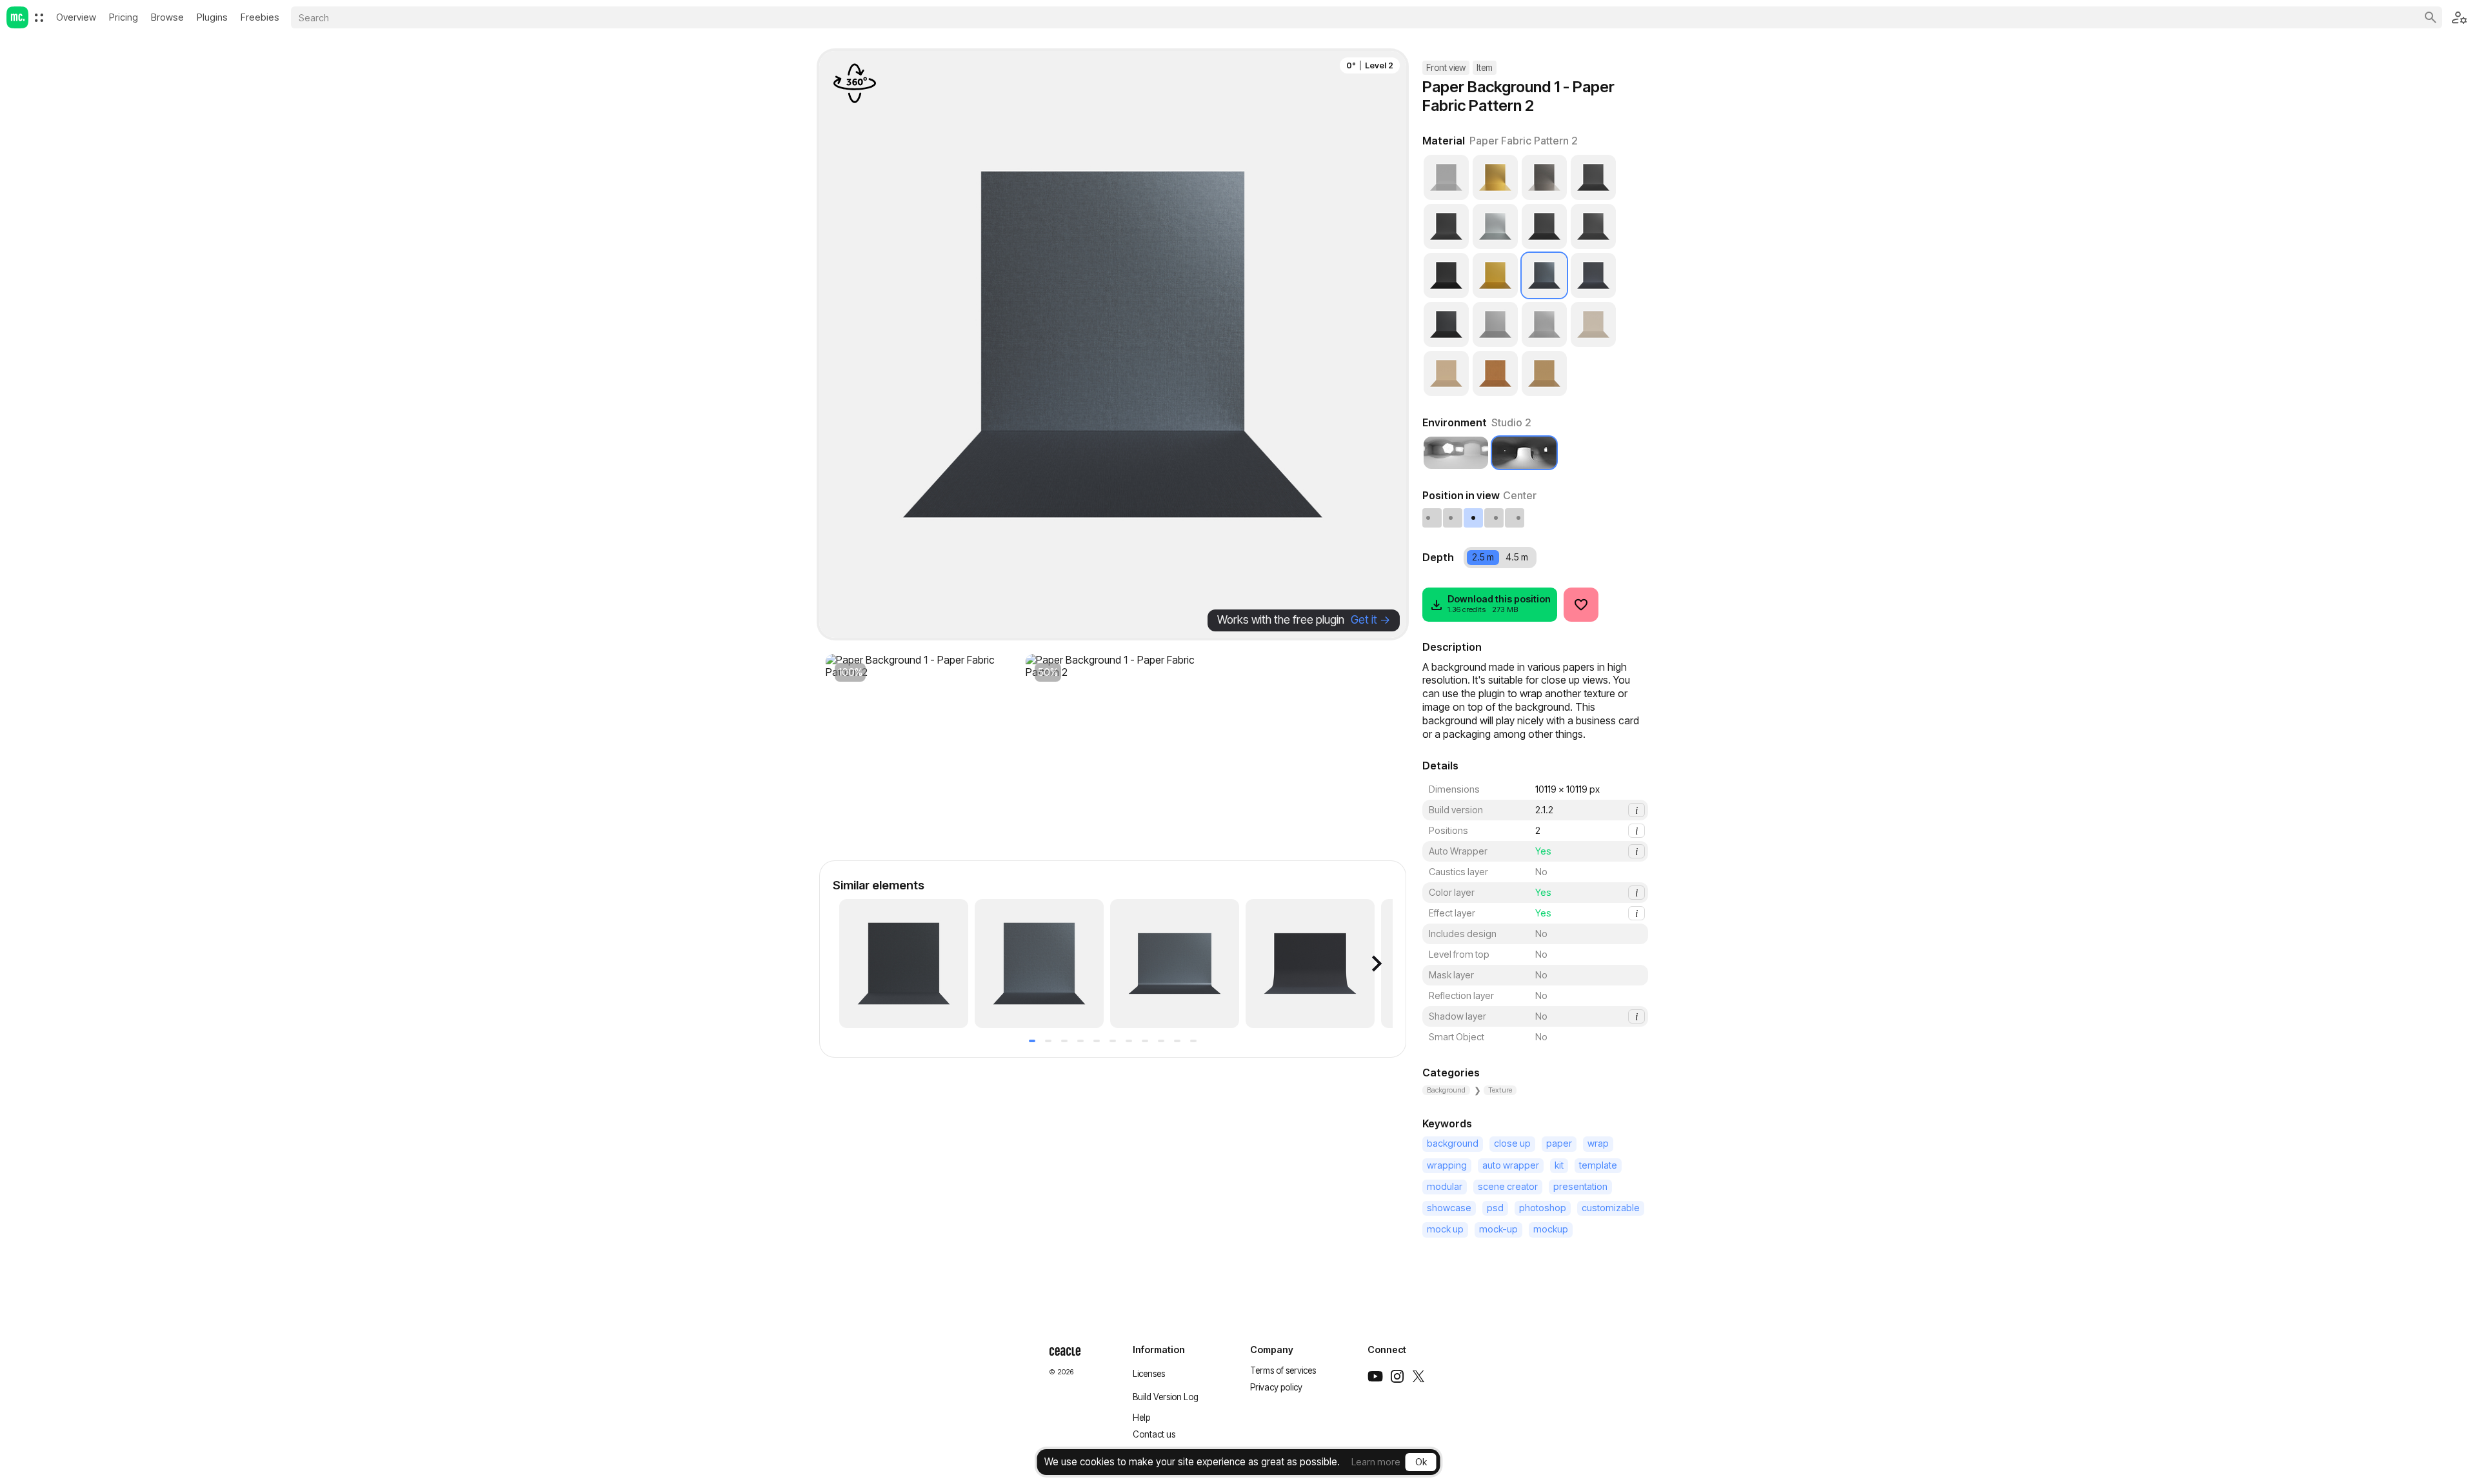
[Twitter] (1418, 1376)
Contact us (1154, 1434)
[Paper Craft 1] (1593, 324)
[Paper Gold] (1495, 275)
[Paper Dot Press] (1593, 177)
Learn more (1376, 1462)
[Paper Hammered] (1495, 226)
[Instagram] (1397, 1376)
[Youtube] (1375, 1376)
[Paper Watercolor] (1446, 226)
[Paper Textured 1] (1446, 275)
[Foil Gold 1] (1495, 177)
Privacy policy (1276, 1387)
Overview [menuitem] (76, 17)
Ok (1421, 1462)
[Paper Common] (1446, 324)
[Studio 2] (1524, 453)
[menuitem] (39, 18)
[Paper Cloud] (1544, 226)
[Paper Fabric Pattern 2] (1544, 275)
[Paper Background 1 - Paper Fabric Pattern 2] (904, 964)
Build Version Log (1166, 1397)
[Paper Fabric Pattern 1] (1593, 275)
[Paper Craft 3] (1495, 373)
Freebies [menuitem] (260, 17)
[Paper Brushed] (1544, 324)
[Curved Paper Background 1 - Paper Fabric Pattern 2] (1175, 964)
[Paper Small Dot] (1593, 226)
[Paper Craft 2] (1446, 373)
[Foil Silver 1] (1544, 177)
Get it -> (1370, 619)
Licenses (1149, 1374)
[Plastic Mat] (1495, 324)
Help (1141, 1418)
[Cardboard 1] (1544, 373)
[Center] (1474, 518)
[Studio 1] (1456, 453)
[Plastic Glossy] (1446, 177)
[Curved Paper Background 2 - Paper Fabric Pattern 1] (1310, 964)
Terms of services (1283, 1370)
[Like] (1581, 605)
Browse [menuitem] (167, 17)
